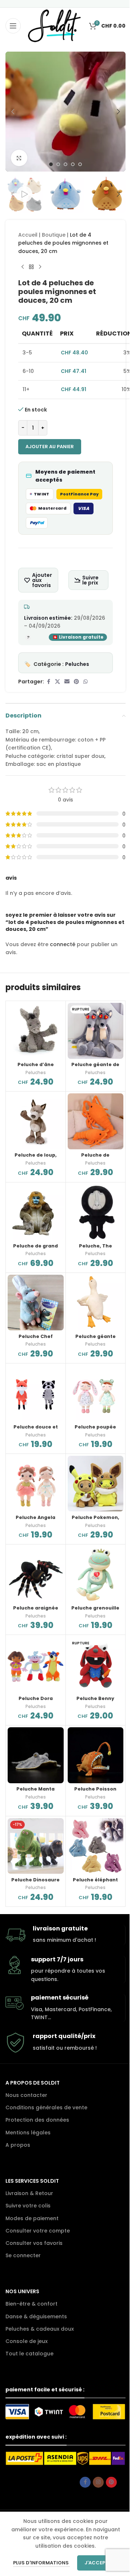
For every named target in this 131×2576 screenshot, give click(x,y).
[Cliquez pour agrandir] (19, 158)
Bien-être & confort (31, 2304)
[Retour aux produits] (31, 267)
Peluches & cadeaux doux (40, 2329)
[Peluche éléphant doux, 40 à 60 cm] (96, 1846)
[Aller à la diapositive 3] (65, 164)
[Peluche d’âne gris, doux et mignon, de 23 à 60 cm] (36, 1031)
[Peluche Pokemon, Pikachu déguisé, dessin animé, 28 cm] (96, 1484)
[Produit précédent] (23, 267)
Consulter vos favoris (34, 2243)
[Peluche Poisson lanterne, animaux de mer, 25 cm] (96, 1755)
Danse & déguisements (36, 2316)
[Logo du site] (54, 25)
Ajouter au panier (50, 447)
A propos (18, 2145)
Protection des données (37, 2120)
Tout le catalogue (29, 2354)
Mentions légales (28, 2133)
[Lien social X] (57, 682)
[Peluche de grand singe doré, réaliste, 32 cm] (36, 1212)
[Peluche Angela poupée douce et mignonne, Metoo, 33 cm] (36, 1484)
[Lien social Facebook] (48, 682)
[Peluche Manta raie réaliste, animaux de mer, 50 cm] (36, 1755)
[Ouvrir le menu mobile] (13, 26)
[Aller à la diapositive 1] (51, 164)
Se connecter (23, 2255)
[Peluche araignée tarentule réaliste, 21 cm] (36, 1574)
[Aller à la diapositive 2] (58, 164)
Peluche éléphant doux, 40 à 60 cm (95, 1883)
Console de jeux (27, 2341)
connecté (63, 944)
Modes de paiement (32, 2218)
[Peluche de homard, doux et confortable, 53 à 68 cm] (96, 1121)
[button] (13, 112)
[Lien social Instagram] (98, 2482)
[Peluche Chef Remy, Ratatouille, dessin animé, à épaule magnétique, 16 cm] (36, 1303)
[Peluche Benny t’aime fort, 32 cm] (96, 1665)
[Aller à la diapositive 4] (73, 164)
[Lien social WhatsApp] (86, 682)
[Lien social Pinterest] (76, 682)
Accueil (28, 235)
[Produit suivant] (40, 267)
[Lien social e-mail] (67, 682)
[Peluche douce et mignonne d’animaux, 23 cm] (36, 1393)
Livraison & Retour (29, 2193)
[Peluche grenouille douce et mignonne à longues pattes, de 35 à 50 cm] (96, 1574)
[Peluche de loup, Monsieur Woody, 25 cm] (36, 1121)
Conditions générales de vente (46, 2107)
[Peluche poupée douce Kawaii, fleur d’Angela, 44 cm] (96, 1393)
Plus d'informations (41, 2563)
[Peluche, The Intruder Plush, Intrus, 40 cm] (96, 1212)
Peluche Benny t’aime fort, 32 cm (95, 1702)
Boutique (54, 235)
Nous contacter (26, 2095)
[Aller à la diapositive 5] (80, 164)
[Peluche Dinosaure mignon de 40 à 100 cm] (36, 1846)
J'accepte (98, 2563)
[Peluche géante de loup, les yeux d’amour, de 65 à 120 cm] (96, 1031)
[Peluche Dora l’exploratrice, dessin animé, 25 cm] (36, 1665)
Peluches (77, 664)
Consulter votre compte (38, 2231)
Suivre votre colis (28, 2206)
